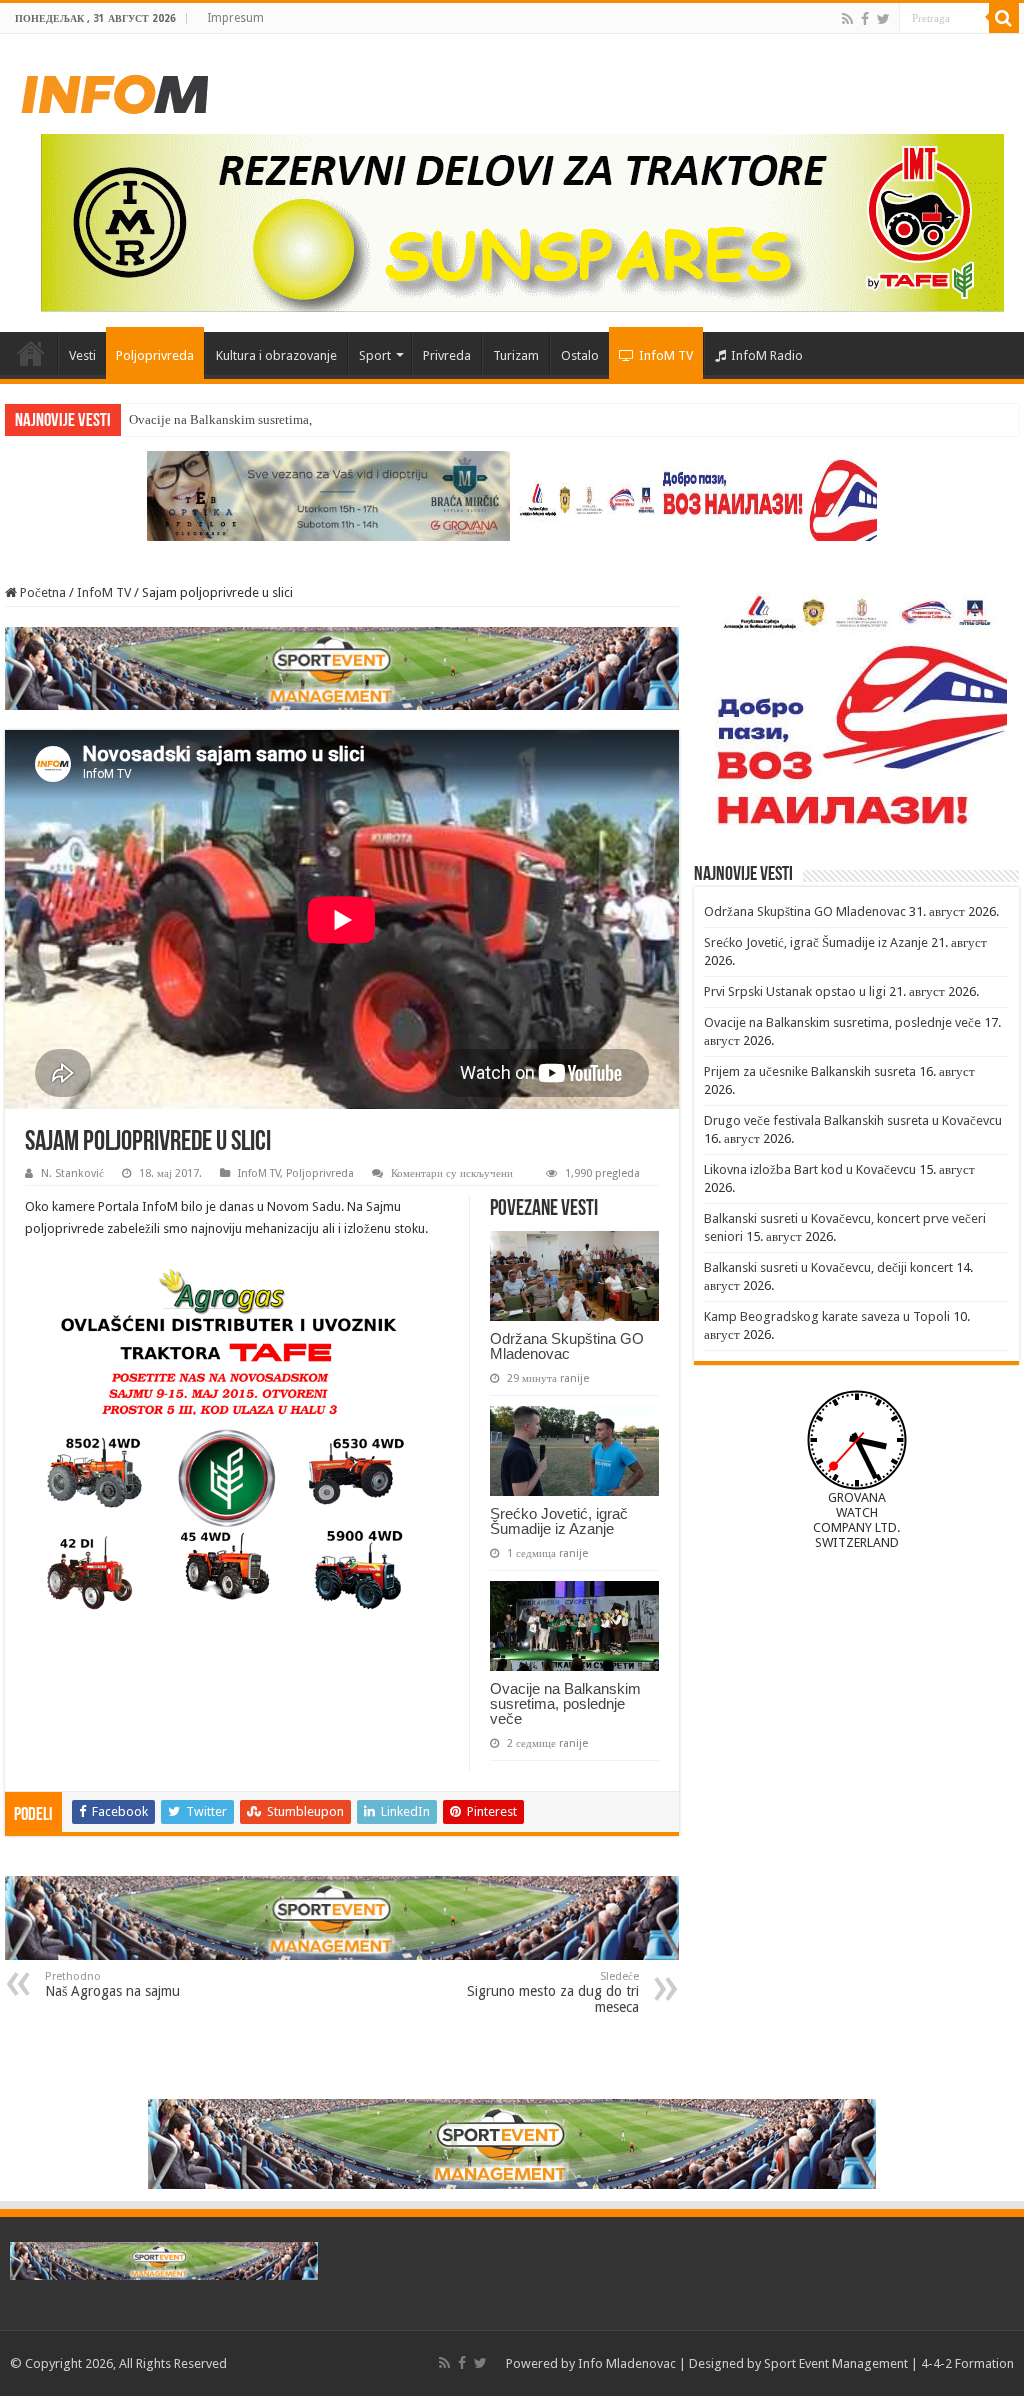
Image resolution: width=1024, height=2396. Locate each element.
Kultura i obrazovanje (276, 355)
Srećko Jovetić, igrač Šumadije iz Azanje (559, 1521)
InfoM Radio (767, 355)
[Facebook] (865, 19)
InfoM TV (666, 355)
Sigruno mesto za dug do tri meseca (553, 1992)
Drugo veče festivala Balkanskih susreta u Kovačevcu (853, 1120)
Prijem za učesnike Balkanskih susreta (810, 1071)
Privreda (447, 355)
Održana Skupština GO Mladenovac (567, 1346)
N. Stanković (72, 1173)
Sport (375, 355)
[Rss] (847, 19)
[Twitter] (883, 19)
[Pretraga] (1004, 18)
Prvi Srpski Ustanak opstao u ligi (795, 991)
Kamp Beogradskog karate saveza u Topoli (827, 1316)
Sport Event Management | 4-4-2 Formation (889, 2363)
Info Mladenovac (627, 2363)
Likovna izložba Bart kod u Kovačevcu (810, 1169)
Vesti (82, 355)
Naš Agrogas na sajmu (112, 1984)
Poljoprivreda (155, 355)
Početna (31, 353)
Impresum (235, 18)
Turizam (516, 355)
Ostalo (580, 355)
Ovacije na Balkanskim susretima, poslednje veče (262, 419)
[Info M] (115, 90)
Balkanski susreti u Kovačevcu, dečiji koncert (828, 1267)
